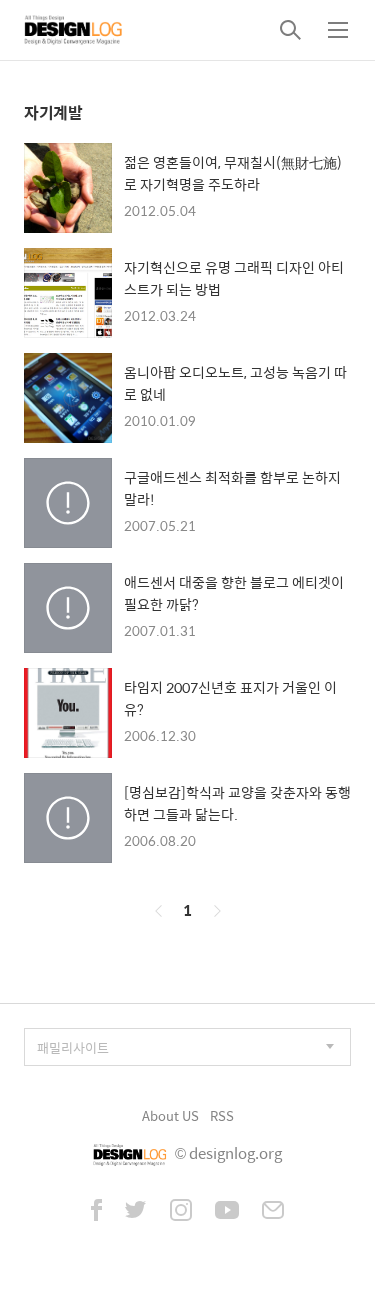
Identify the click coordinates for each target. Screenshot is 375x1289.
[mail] (273, 1212)
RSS (222, 1115)
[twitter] (136, 1212)
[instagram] (181, 1212)
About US (170, 1115)
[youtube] (227, 1212)
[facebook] (96, 1212)
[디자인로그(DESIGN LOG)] (74, 30)
